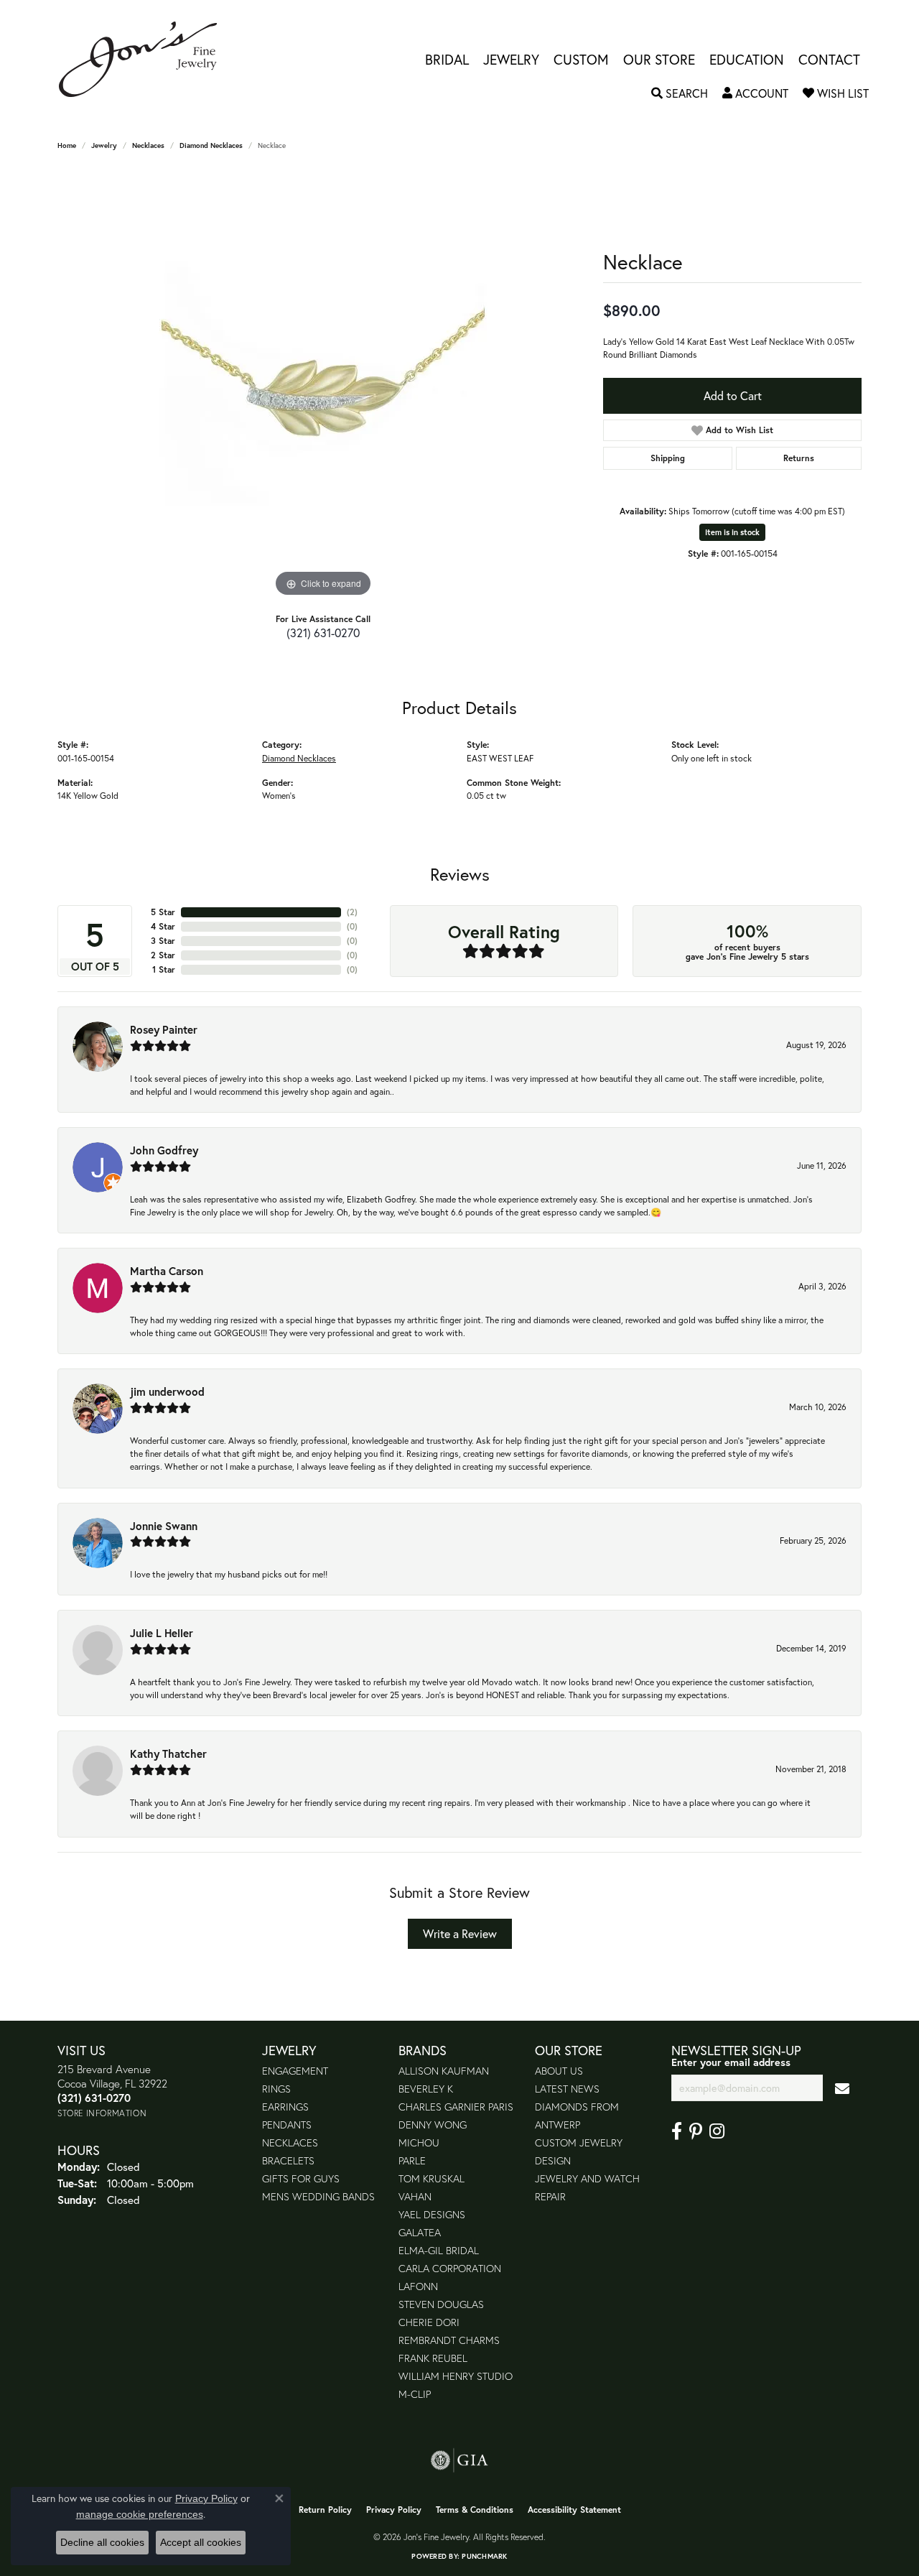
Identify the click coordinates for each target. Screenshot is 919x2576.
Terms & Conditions (475, 2510)
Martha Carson (167, 1271)
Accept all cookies (201, 2542)
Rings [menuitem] (276, 2089)
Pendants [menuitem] (287, 2125)
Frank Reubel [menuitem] (433, 2358)
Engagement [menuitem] (295, 2071)
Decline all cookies (102, 2542)
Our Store (659, 59)
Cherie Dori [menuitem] (429, 2322)
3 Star (163, 941)
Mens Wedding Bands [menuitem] (318, 2196)
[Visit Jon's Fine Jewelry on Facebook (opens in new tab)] (677, 2131)
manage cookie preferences (140, 2514)
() (352, 912)
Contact (829, 59)
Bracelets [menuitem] (288, 2160)
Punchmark (484, 2556)
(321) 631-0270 (323, 633)
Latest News (567, 2089)
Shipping (668, 458)
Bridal (447, 59)
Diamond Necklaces (211, 145)
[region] (323, 385)
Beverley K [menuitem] (426, 2089)
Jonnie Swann (164, 1526)
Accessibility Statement (574, 2510)
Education (747, 59)
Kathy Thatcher (168, 1753)
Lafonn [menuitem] (418, 2286)
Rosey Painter (164, 1029)
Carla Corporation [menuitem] (450, 2268)
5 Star (163, 912)
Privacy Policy (394, 2510)
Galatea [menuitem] (420, 2232)
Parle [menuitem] (412, 2160)
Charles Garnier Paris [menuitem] (456, 2107)
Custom (581, 59)
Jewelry (511, 59)
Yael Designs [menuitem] (432, 2214)
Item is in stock (732, 532)
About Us (559, 2071)
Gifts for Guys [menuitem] (301, 2178)
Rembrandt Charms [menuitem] (449, 2340)
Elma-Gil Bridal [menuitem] (439, 2250)
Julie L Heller (162, 1633)
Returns (799, 458)
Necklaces (148, 145)
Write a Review (460, 1933)
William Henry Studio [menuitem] (456, 2376)
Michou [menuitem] (419, 2142)
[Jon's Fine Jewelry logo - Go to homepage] (145, 59)
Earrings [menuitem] (285, 2107)
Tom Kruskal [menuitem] (431, 2178)
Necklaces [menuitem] (290, 2142)
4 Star (163, 926)
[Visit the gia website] (459, 2460)
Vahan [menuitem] (415, 2196)
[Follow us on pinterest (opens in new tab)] (696, 2131)
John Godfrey (164, 1150)
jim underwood (167, 1391)
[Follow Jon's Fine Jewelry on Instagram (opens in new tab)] (717, 2131)
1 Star (164, 969)
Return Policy (325, 2510)
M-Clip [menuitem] (415, 2394)
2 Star (163, 955)
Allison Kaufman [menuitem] (444, 2071)
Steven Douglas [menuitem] (441, 2304)
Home (67, 145)
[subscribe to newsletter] (842, 2088)
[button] (680, 93)
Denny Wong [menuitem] (433, 2125)
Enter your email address (731, 2062)
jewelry (104, 145)
